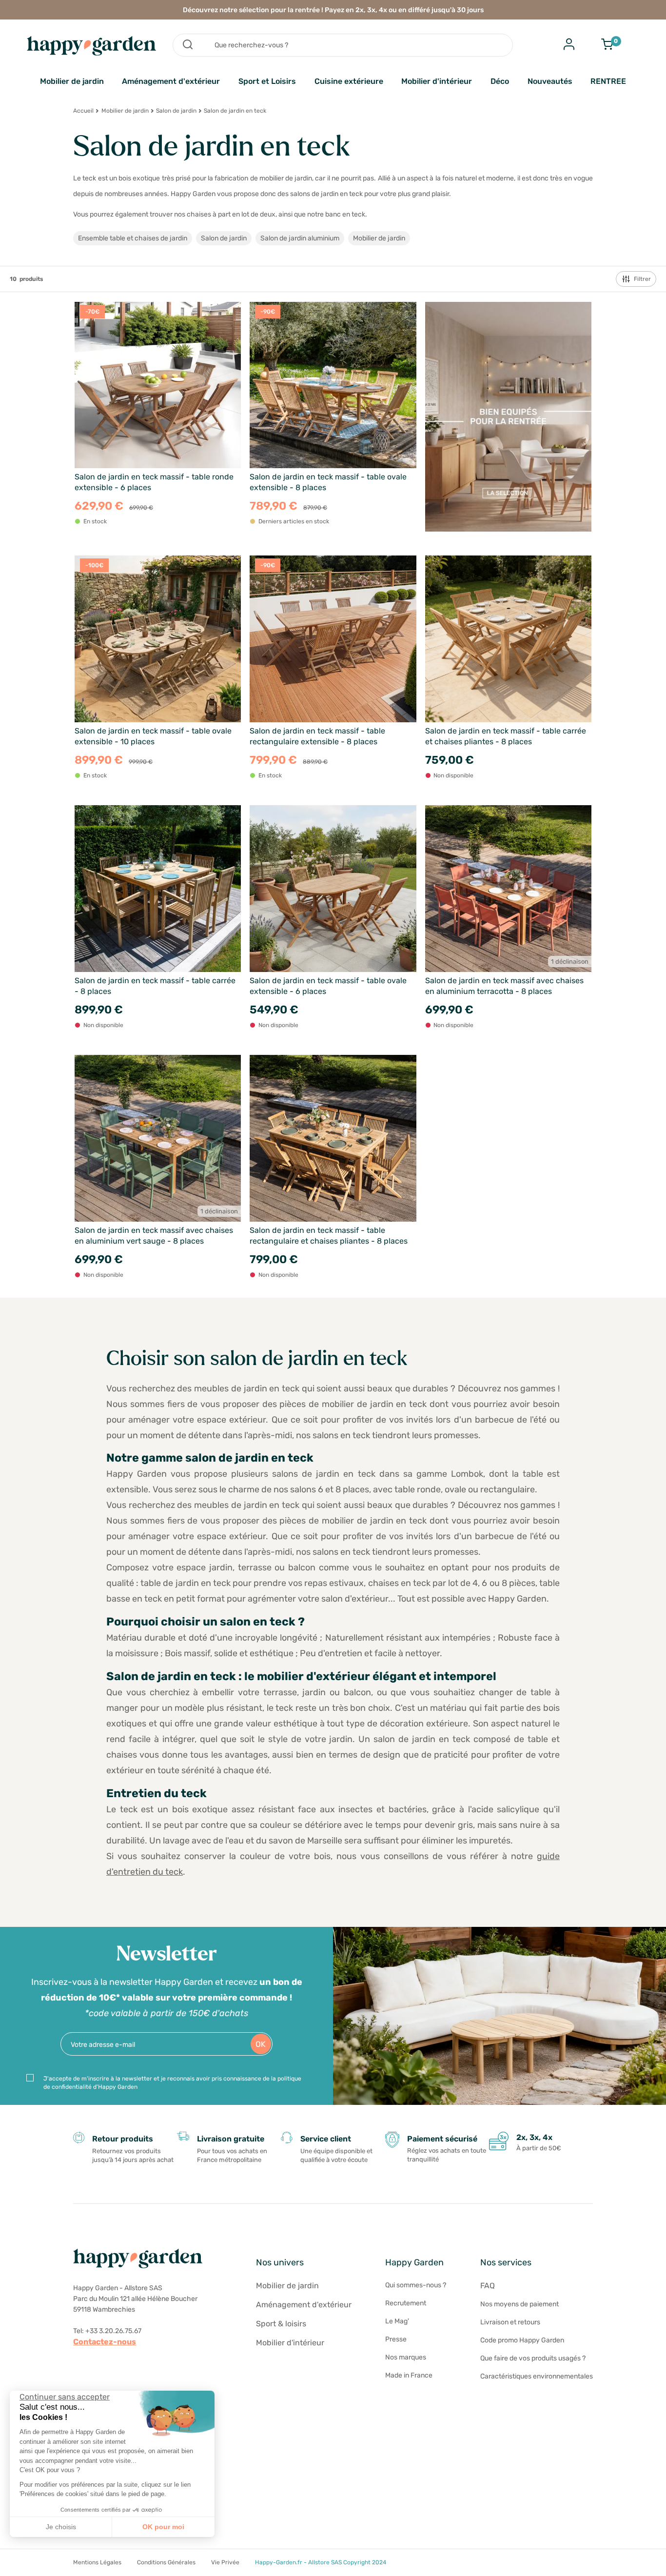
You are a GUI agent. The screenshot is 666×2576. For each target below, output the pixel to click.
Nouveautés (550, 81)
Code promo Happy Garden (522, 2340)
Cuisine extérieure (349, 81)
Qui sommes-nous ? (416, 2285)
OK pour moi (163, 2527)
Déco (500, 81)
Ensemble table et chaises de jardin (133, 238)
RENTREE (608, 81)
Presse (396, 2339)
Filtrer (642, 279)
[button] (15, 2565)
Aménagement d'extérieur (171, 81)
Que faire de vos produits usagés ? (533, 2358)
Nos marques (406, 2357)
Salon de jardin (176, 111)
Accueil (83, 111)
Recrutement (406, 2303)
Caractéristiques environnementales (537, 2376)
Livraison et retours (510, 2322)
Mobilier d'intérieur (437, 81)
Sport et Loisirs (267, 81)
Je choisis (61, 2527)
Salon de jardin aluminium (300, 238)
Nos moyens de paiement (519, 2304)
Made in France (409, 2375)
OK (261, 2044)
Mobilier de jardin (72, 81)
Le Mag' (397, 2321)
